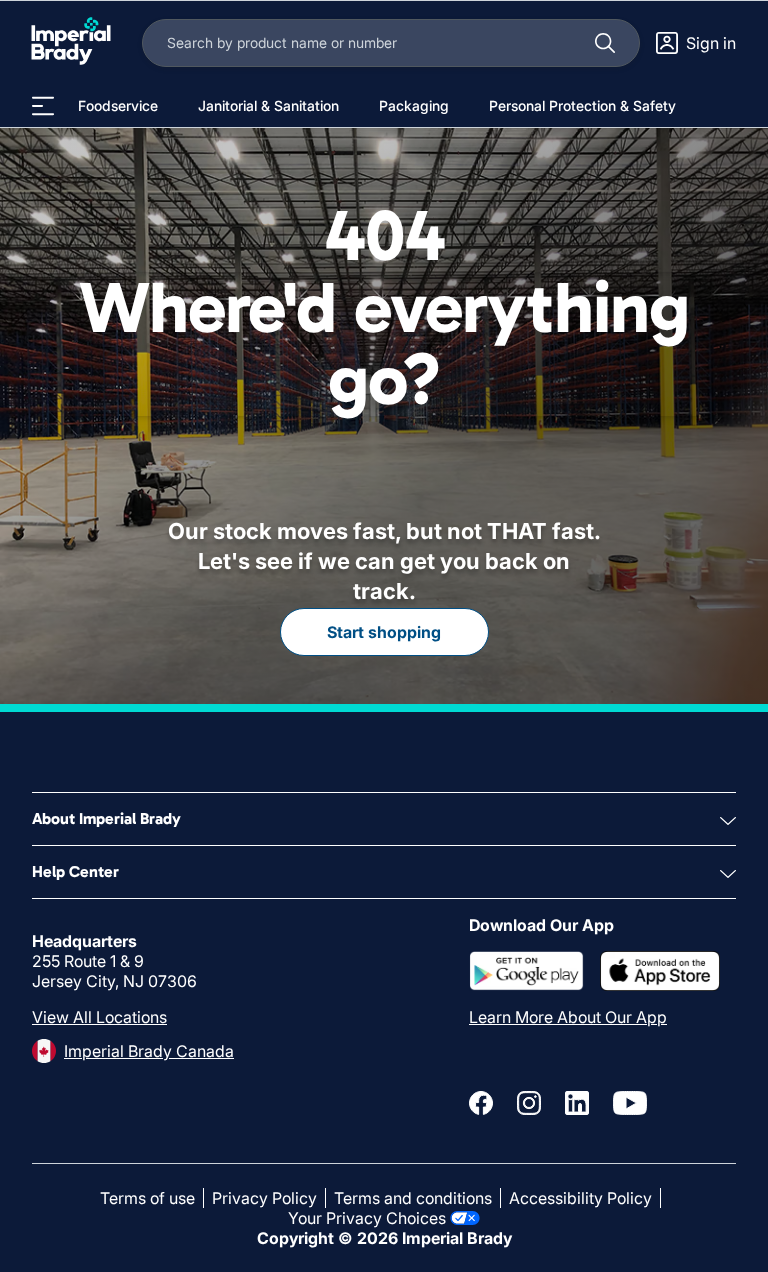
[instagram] (529, 1103)
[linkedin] (577, 1103)
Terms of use (147, 1198)
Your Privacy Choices (367, 1218)
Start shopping (384, 632)
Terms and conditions (413, 1198)
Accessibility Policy (580, 1198)
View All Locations (99, 1017)
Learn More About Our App (568, 1017)
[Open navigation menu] (43, 106)
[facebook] (481, 1103)
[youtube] (630, 1103)
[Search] (605, 43)
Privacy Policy (264, 1198)
